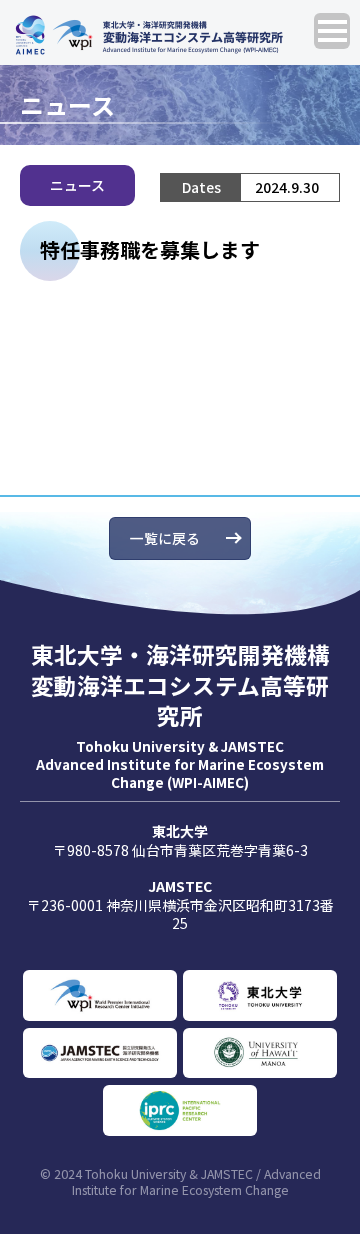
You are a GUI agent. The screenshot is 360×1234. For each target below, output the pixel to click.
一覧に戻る (165, 538)
